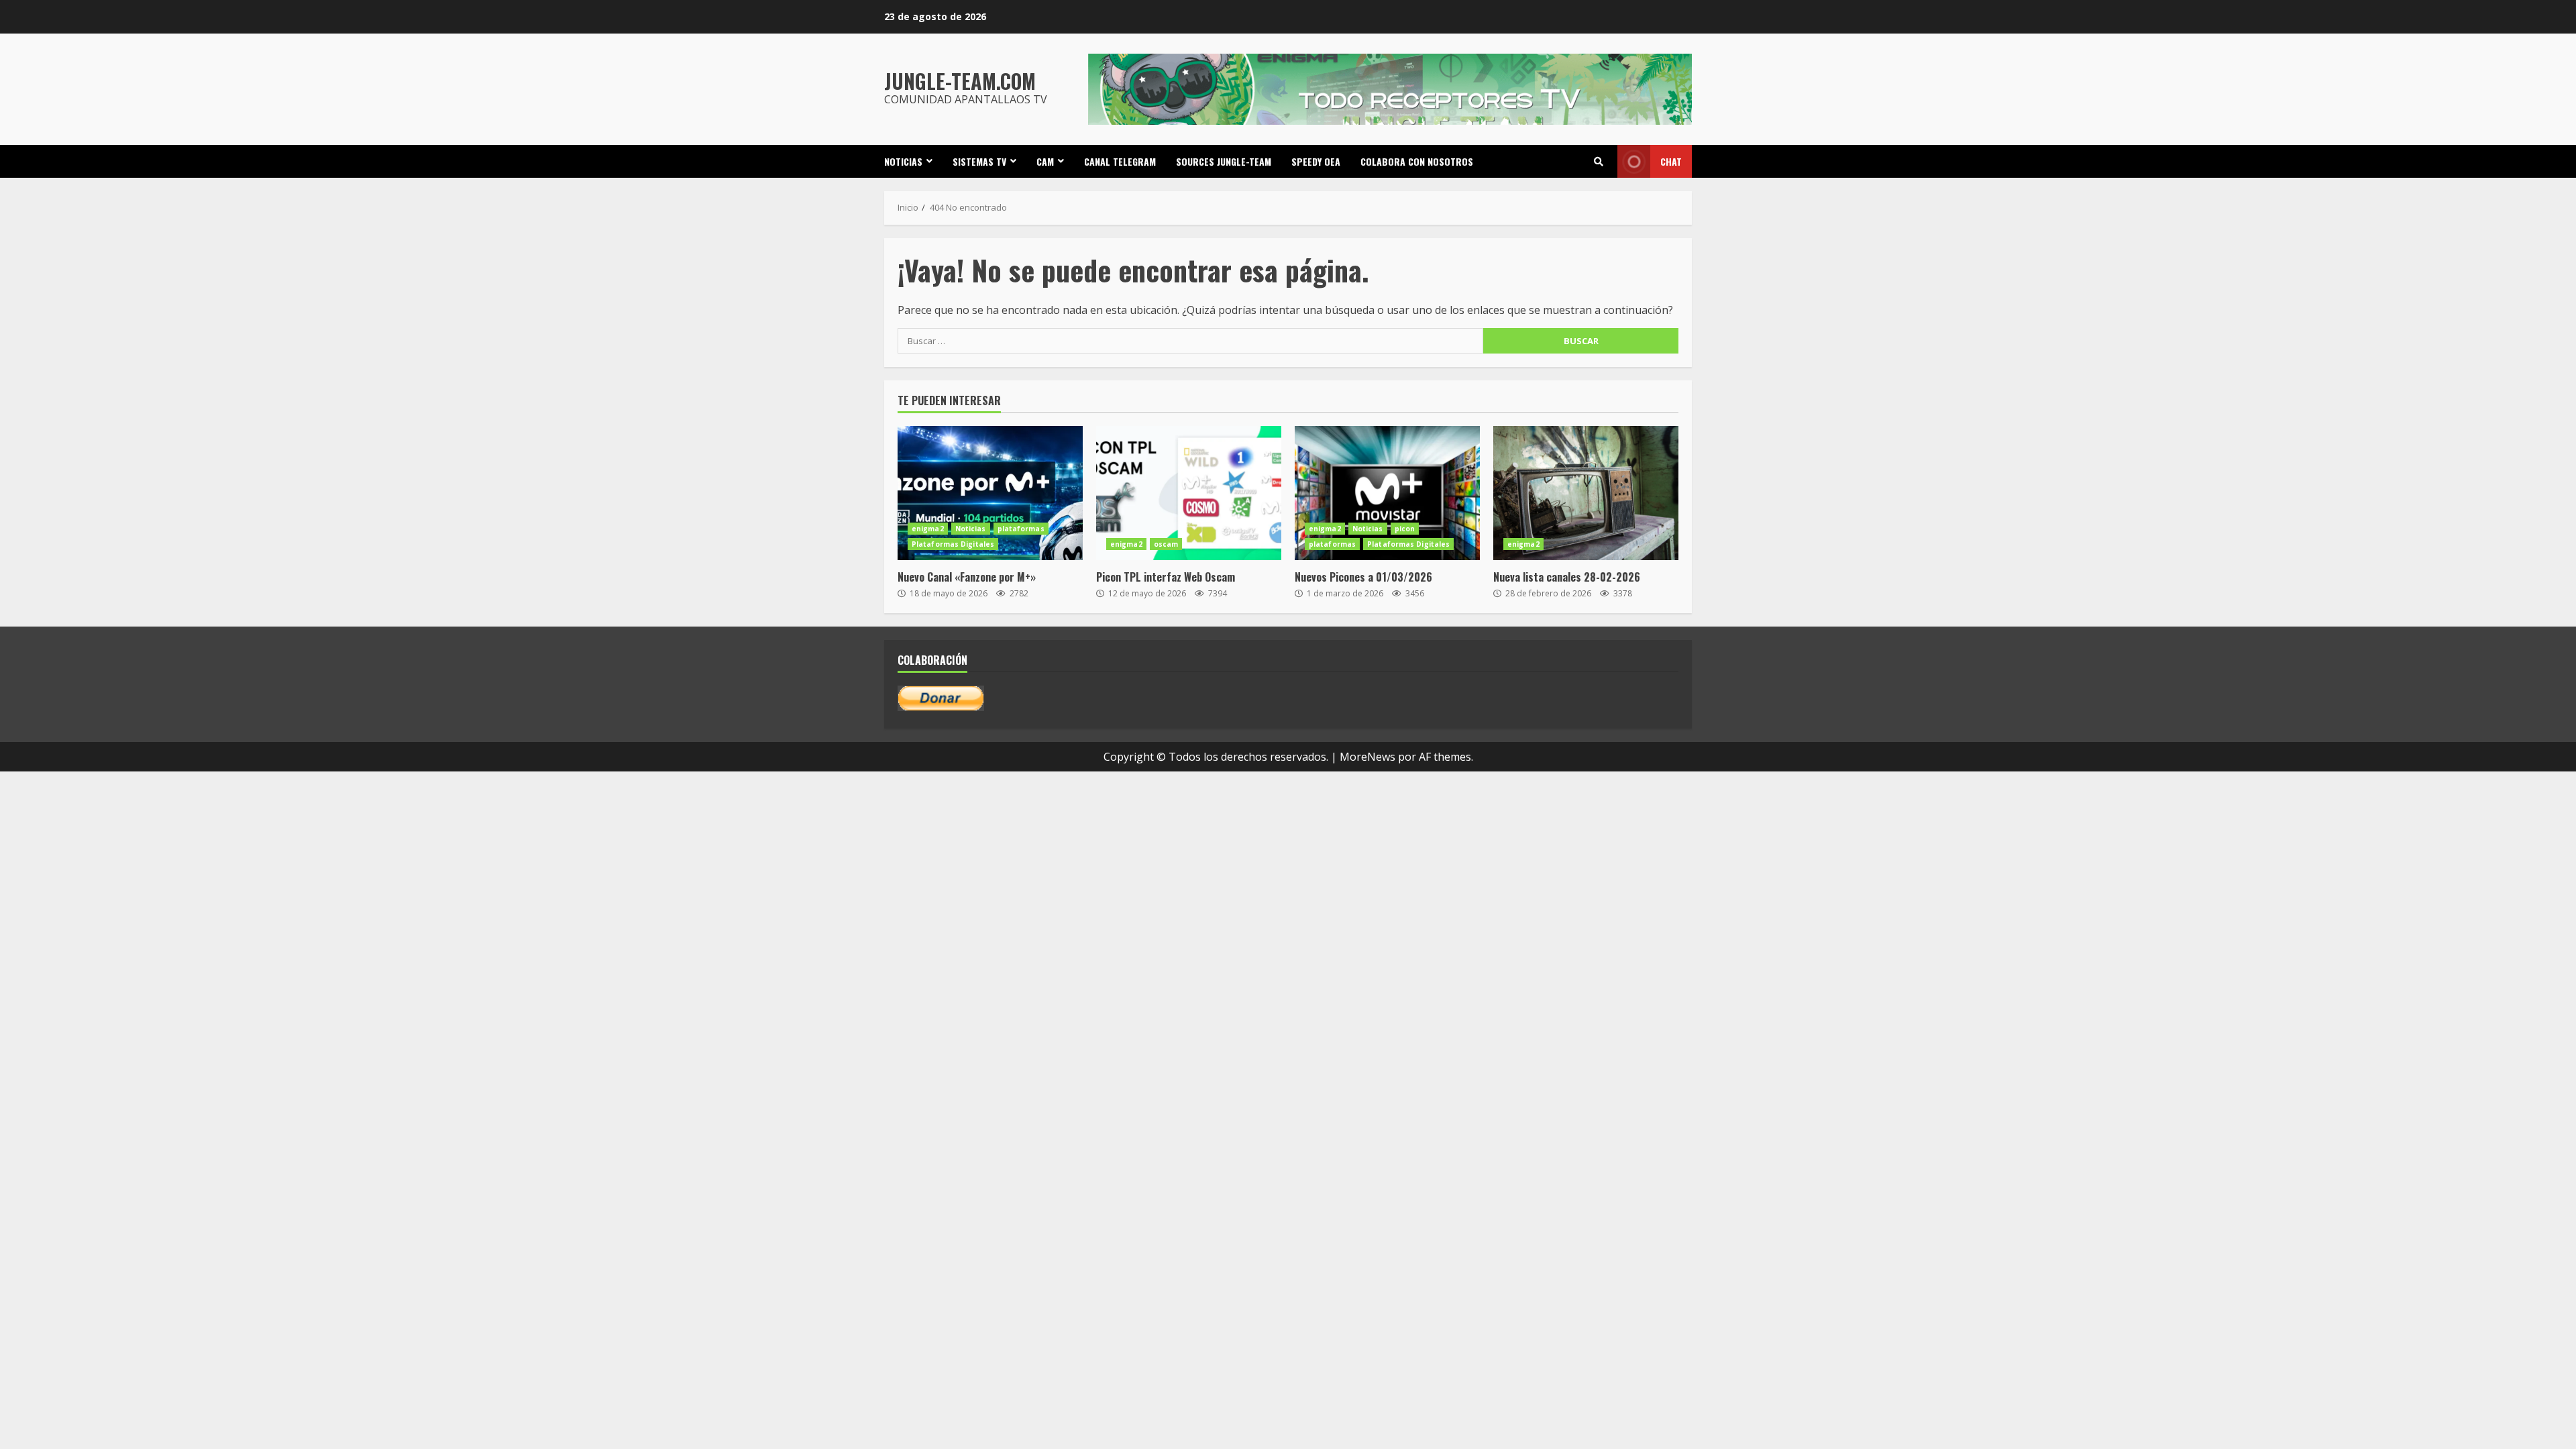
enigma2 (928, 529)
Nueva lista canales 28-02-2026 (1586, 493)
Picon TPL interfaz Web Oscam (1189, 493)
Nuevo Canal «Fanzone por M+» (990, 493)
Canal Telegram (1120, 161)
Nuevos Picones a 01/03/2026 (1387, 493)
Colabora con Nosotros (1417, 161)
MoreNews (1367, 757)
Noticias (903, 161)
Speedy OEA (1316, 161)
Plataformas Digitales (953, 544)
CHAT (1671, 161)
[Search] (1599, 162)
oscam (1166, 544)
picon (1405, 529)
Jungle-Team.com (960, 81)
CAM (1045, 161)
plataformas (1021, 529)
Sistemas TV (979, 161)
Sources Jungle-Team (1224, 161)
